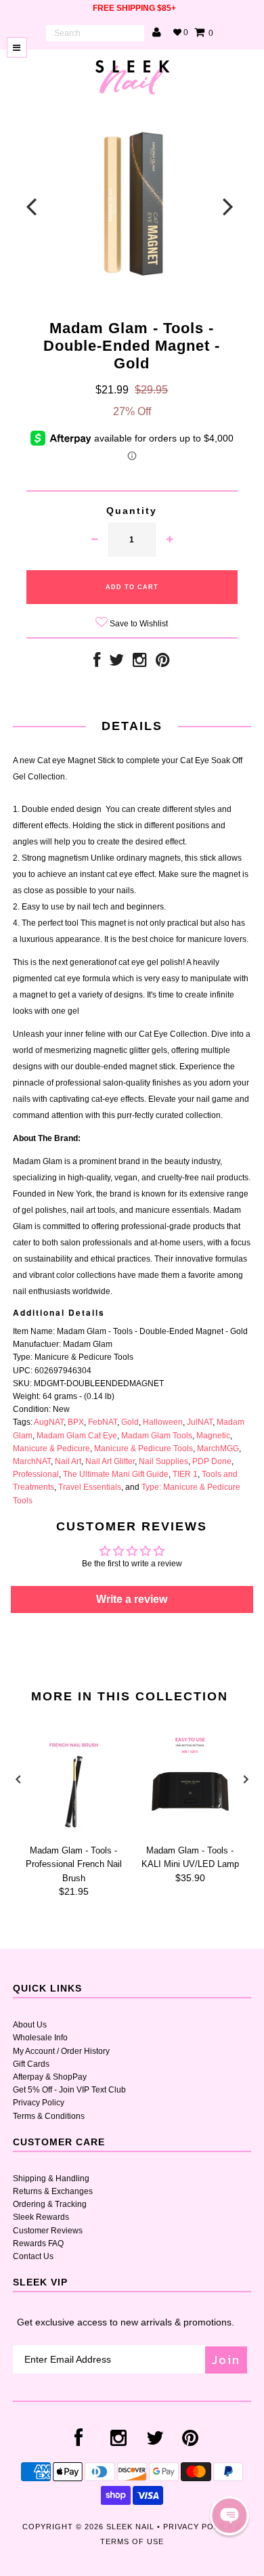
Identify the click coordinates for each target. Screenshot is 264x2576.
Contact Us (33, 2256)
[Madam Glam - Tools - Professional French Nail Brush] (74, 1832)
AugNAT (49, 1422)
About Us (30, 2025)
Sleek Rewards (41, 2217)
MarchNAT (32, 1461)
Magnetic (213, 1436)
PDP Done (212, 1461)
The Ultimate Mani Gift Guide (116, 1474)
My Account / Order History (61, 2051)
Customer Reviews (48, 2231)
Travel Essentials (90, 1487)
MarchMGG (218, 1448)
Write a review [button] (132, 1599)
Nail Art (68, 1461)
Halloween (163, 1422)
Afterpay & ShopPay (50, 2077)
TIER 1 (185, 1474)
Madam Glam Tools (157, 1436)
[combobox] (95, 33)
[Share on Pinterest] (163, 663)
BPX (76, 1422)
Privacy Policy (39, 2103)
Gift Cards (31, 2064)
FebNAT (103, 1422)
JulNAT (200, 1422)
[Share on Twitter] (116, 663)
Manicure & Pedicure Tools (144, 1448)
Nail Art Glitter (110, 1461)
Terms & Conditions (49, 2116)
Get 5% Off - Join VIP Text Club (69, 2090)
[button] (229, 2516)
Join (226, 2360)
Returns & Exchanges (53, 2191)
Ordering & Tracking (50, 2204)
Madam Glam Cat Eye (77, 1436)
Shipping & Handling (51, 2178)
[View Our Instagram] (140, 663)
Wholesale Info (40, 2038)
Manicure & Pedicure (51, 1448)
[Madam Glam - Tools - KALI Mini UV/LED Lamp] (190, 1832)
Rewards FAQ (38, 2244)
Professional (36, 1474)
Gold (130, 1422)
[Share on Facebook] (97, 663)
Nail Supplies (163, 1461)
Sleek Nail (130, 2527)
